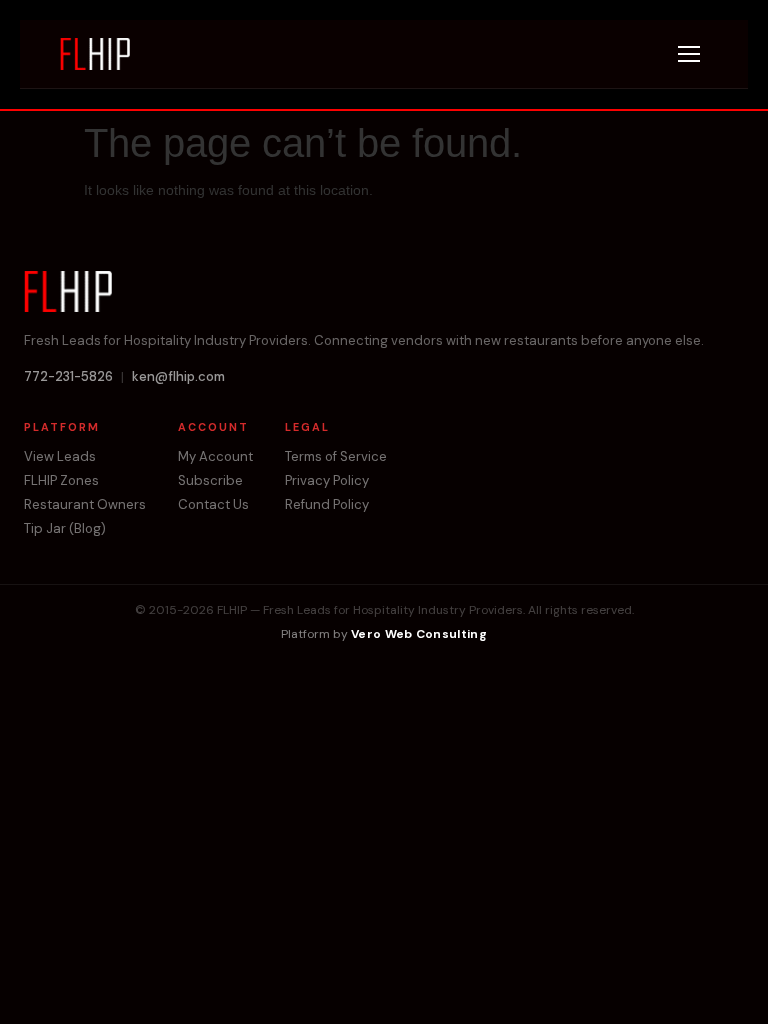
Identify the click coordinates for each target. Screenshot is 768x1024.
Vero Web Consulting (419, 634)
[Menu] (689, 54)
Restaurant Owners (85, 505)
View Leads (60, 457)
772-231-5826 (68, 377)
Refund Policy (327, 505)
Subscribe (210, 481)
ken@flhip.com (178, 377)
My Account (215, 457)
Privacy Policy (327, 481)
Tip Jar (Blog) (65, 529)
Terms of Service (336, 457)
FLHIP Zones (61, 481)
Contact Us (213, 505)
